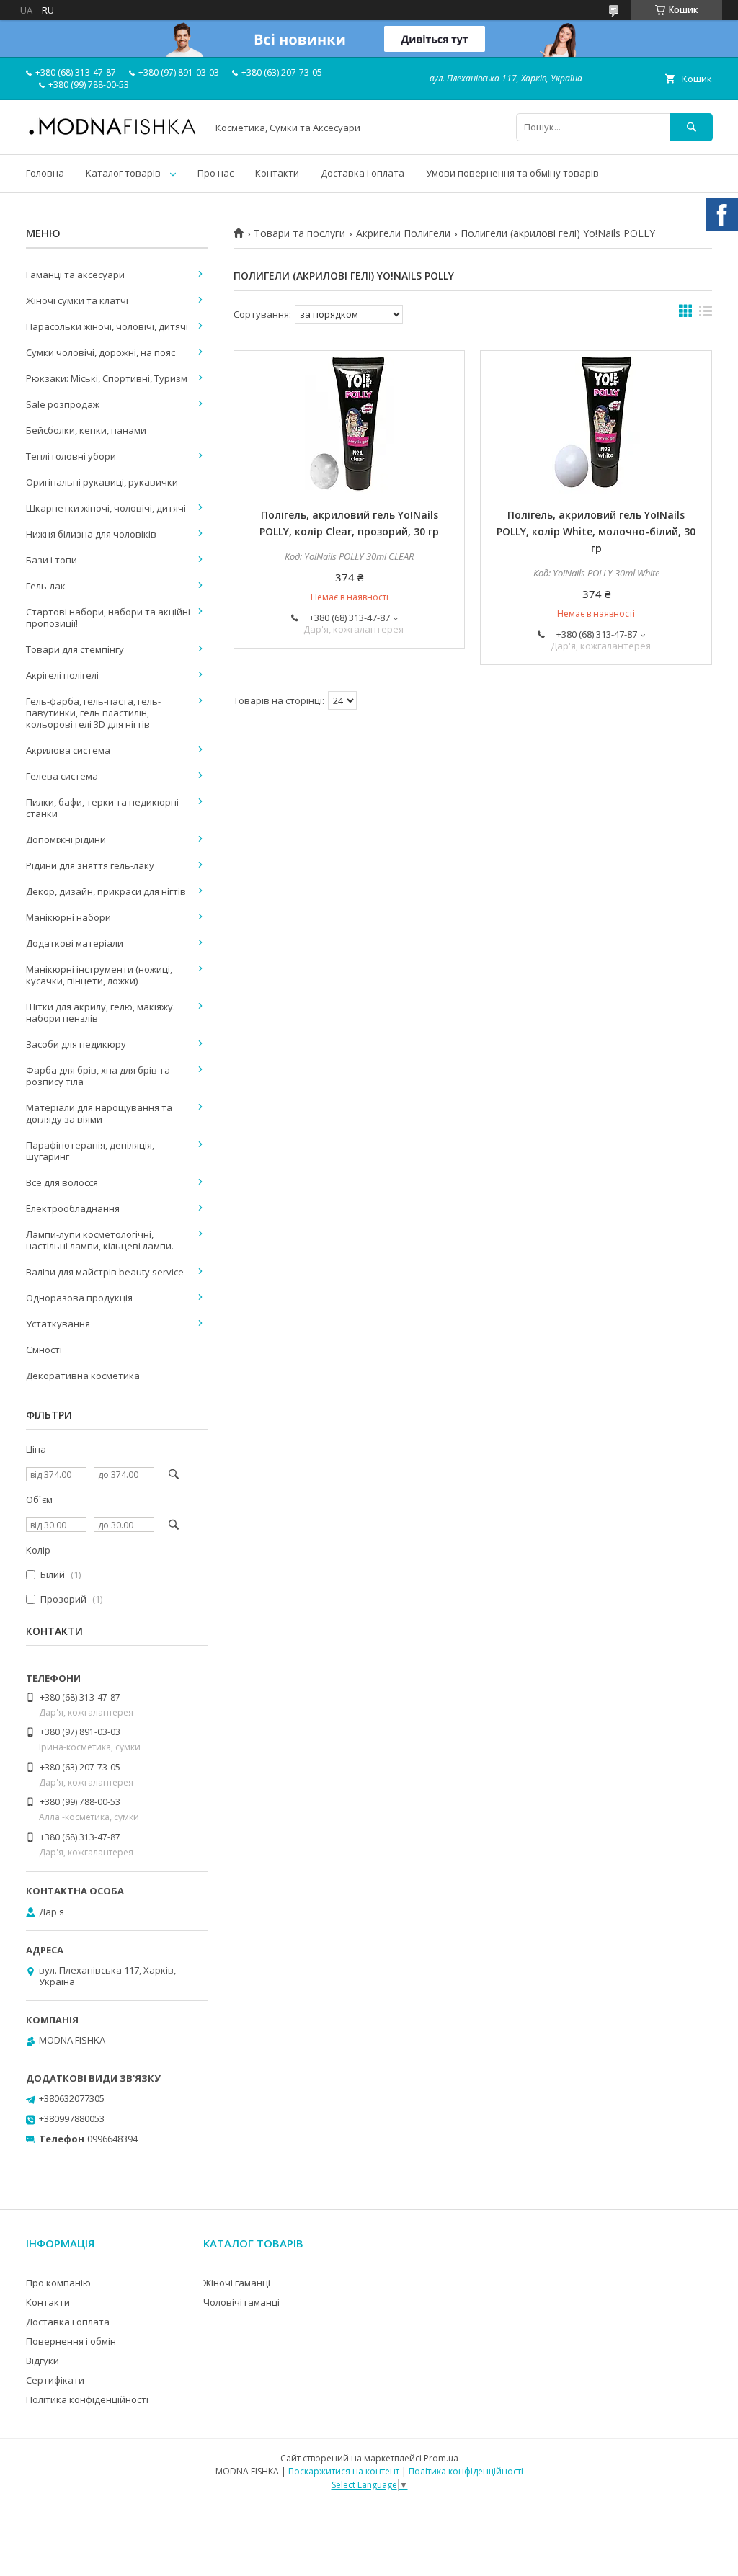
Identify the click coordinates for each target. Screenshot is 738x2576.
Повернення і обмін (71, 2341)
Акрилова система (68, 750)
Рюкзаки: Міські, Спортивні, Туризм (107, 378)
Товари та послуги (299, 233)
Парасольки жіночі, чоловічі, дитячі (107, 326)
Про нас (215, 173)
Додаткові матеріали (75, 943)
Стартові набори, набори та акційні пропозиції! (108, 618)
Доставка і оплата (363, 173)
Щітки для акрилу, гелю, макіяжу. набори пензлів (101, 1012)
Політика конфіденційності (87, 2399)
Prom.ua (441, 2458)
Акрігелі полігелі (62, 675)
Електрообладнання (73, 1208)
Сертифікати (55, 2380)
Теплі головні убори (71, 456)
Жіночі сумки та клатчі (77, 300)
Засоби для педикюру (76, 1044)
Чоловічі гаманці (241, 2302)
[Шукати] (691, 127)
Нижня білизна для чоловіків (91, 534)
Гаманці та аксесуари (75, 275)
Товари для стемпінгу (75, 649)
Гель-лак (46, 586)
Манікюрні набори (68, 917)
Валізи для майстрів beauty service (105, 1272)
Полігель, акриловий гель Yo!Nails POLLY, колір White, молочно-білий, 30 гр (596, 531)
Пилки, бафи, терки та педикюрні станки (102, 808)
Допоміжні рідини (66, 839)
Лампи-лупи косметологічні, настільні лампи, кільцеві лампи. (100, 1240)
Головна (45, 173)
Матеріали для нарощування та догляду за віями (99, 1113)
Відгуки (43, 2361)
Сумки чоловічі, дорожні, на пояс (101, 352)
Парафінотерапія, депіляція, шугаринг (90, 1151)
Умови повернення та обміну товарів (512, 173)
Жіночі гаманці (237, 2283)
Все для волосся (62, 1182)
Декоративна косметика (83, 1376)
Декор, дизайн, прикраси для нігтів (106, 891)
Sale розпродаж (63, 404)
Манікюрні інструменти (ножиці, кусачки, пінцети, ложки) (99, 975)
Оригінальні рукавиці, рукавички (102, 482)
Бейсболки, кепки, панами (86, 430)
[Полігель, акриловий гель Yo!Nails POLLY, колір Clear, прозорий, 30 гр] (349, 423)
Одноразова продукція (79, 1298)
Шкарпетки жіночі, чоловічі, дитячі (106, 508)
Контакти (277, 173)
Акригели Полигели (403, 233)
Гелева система (62, 776)
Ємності (44, 1350)
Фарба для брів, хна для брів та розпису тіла (98, 1076)
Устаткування (58, 1324)
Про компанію (58, 2283)
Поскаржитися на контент (344, 2471)
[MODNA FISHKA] (112, 134)
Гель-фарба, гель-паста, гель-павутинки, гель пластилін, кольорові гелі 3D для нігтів (93, 713)
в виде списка (706, 314)
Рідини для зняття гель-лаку (90, 865)
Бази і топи (52, 560)
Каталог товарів (123, 173)
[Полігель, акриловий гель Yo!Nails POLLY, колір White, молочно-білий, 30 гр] (596, 423)
